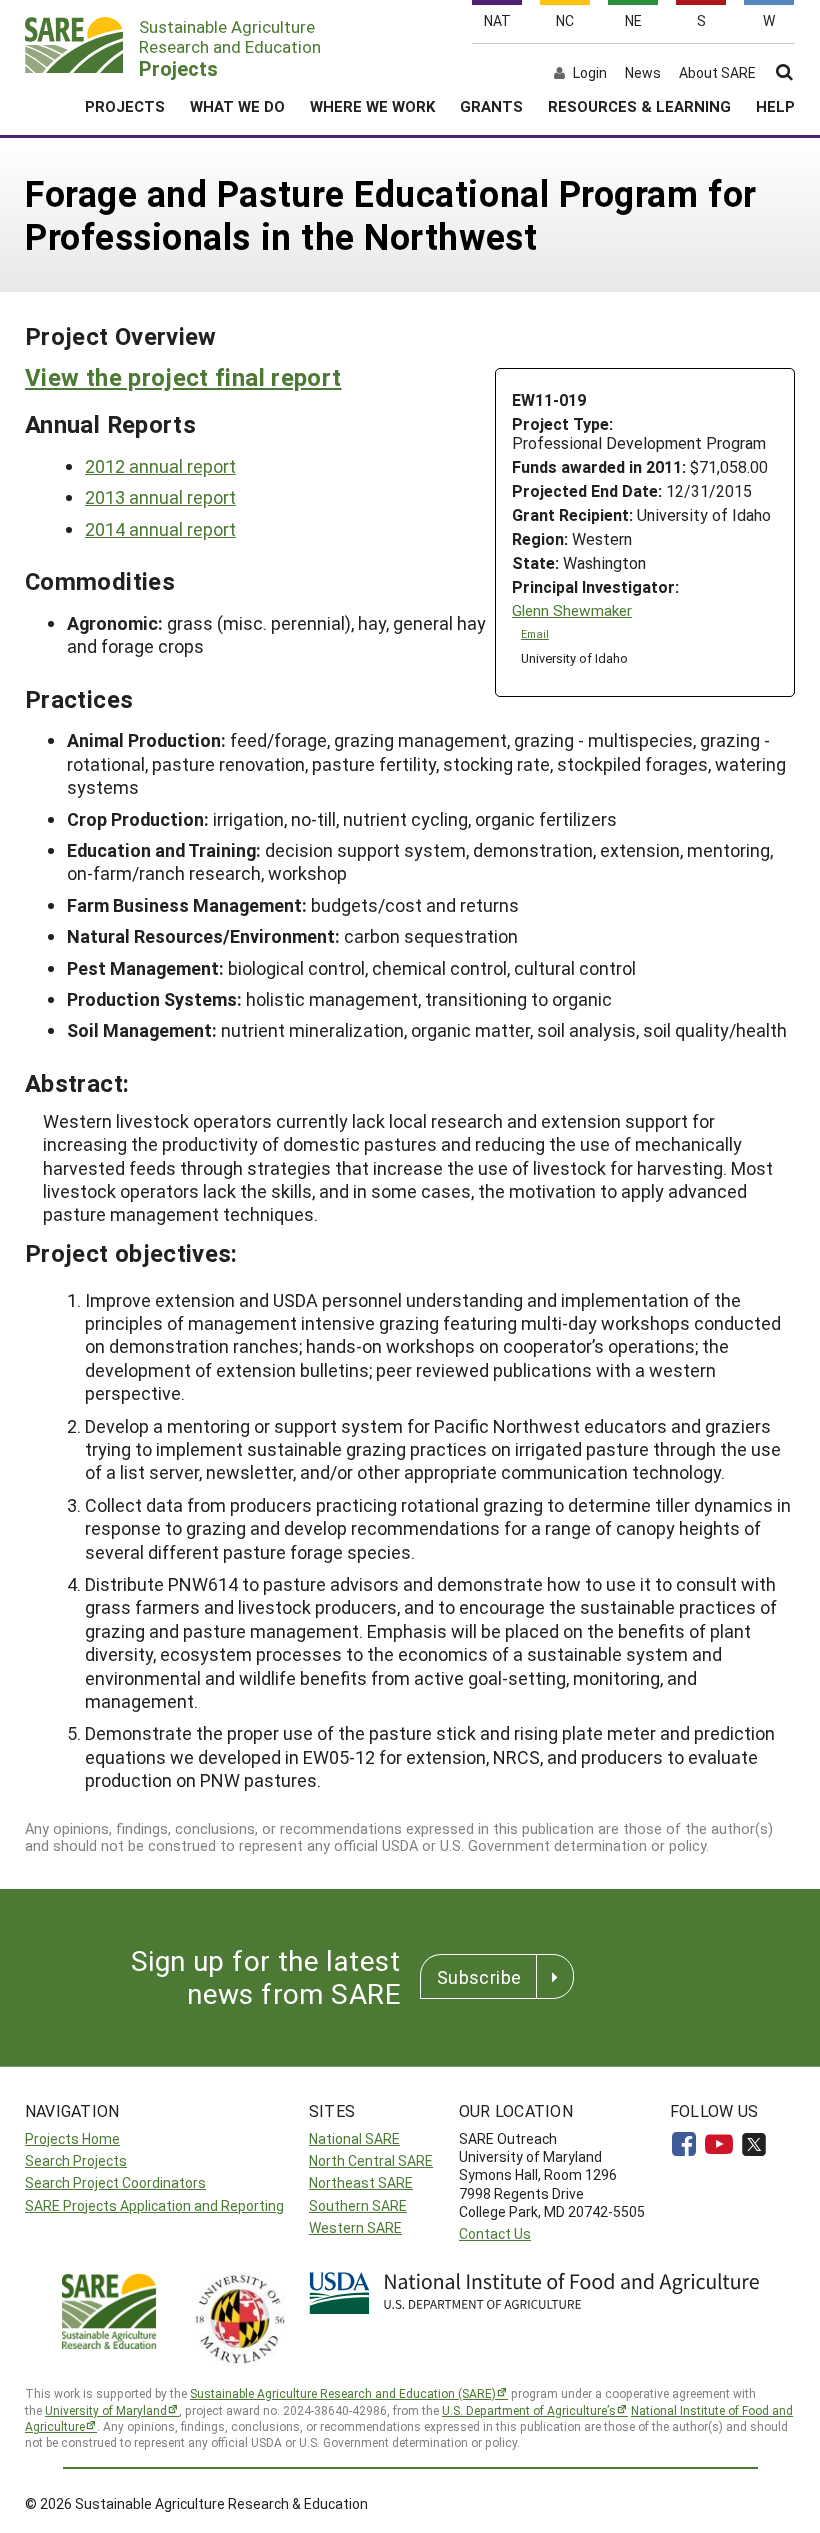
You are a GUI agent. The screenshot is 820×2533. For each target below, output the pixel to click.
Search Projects (76, 2160)
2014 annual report (160, 529)
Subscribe (479, 1977)
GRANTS (491, 106)
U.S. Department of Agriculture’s (529, 2410)
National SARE (354, 2138)
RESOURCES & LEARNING (639, 106)
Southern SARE (358, 2205)
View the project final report (183, 377)
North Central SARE (371, 2160)
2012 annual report (160, 466)
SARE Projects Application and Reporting (154, 2205)
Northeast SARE (361, 2182)
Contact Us (495, 2233)
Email (535, 634)
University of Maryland (106, 2410)
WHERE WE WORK (372, 106)
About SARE (717, 73)
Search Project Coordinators (115, 2182)
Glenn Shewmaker (572, 610)
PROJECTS (125, 106)
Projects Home (72, 2138)
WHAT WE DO (237, 106)
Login (590, 73)
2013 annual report (160, 497)
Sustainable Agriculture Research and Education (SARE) (343, 2393)
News (643, 73)
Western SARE (355, 2227)
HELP (775, 106)
